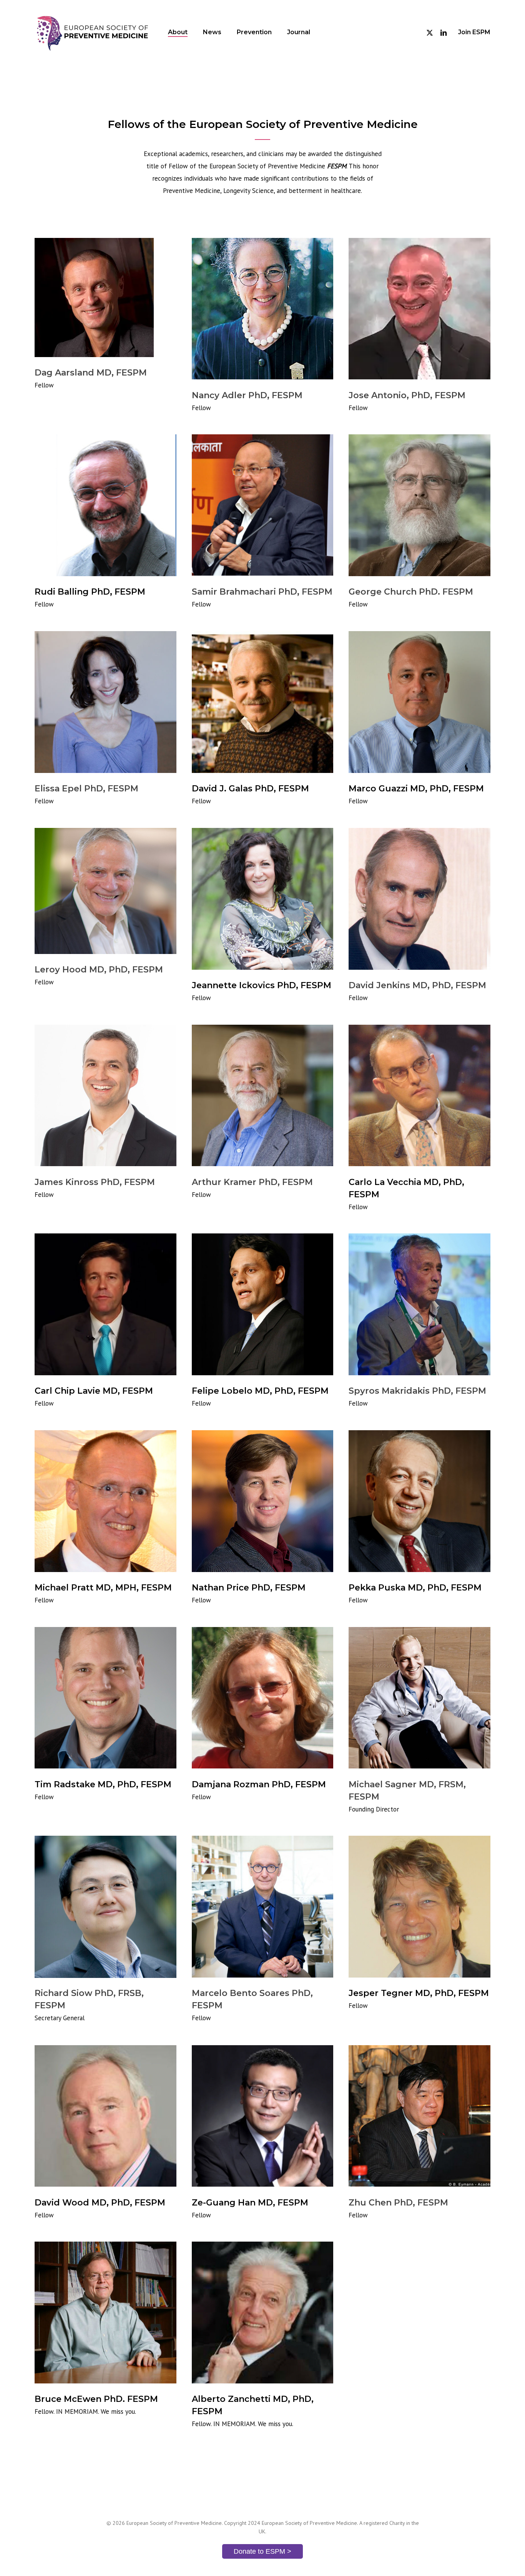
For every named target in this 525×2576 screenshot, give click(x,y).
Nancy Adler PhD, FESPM (247, 395)
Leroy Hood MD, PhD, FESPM (99, 970)
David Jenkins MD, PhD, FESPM (417, 985)
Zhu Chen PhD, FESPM (398, 2202)
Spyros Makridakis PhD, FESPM (417, 1391)
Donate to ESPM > (262, 2551)
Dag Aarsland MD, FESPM (91, 373)
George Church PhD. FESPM (411, 592)
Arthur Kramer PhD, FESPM (252, 1182)
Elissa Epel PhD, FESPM (86, 789)
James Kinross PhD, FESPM (95, 1182)
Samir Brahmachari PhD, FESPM (262, 592)
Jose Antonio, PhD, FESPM (407, 395)
